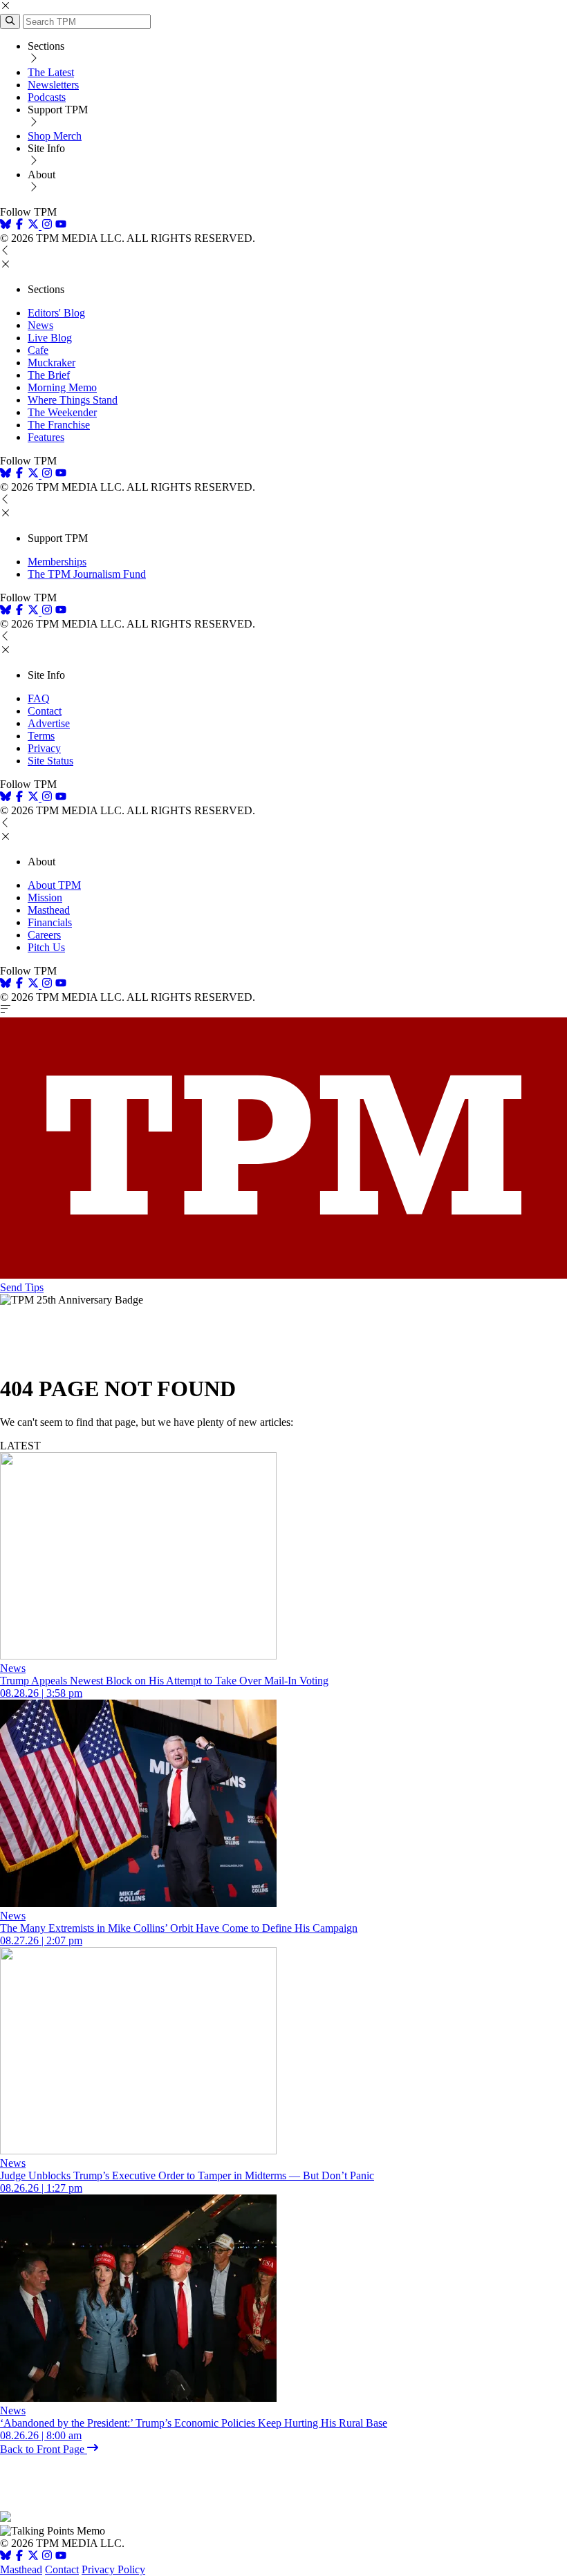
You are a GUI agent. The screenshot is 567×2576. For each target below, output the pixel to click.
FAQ (39, 698)
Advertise (49, 723)
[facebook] (19, 226)
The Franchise (59, 425)
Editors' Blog (56, 313)
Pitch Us (46, 947)
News (40, 325)
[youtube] (61, 226)
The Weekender (62, 412)
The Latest (51, 72)
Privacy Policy (113, 2569)
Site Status (50, 761)
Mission (45, 897)
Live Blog (50, 338)
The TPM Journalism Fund (87, 574)
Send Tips (22, 1287)
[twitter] (33, 2557)
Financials (50, 922)
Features (46, 437)
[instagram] (47, 226)
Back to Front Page (44, 2449)
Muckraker (52, 363)
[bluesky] (6, 226)
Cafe (38, 350)
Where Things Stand (73, 400)
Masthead (49, 910)
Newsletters (53, 85)
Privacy (44, 748)
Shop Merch (55, 136)
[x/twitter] (35, 226)
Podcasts (47, 97)
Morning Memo (62, 387)
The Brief (49, 375)
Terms (41, 736)
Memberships (57, 562)
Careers (44, 935)
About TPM (54, 885)
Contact (45, 711)
